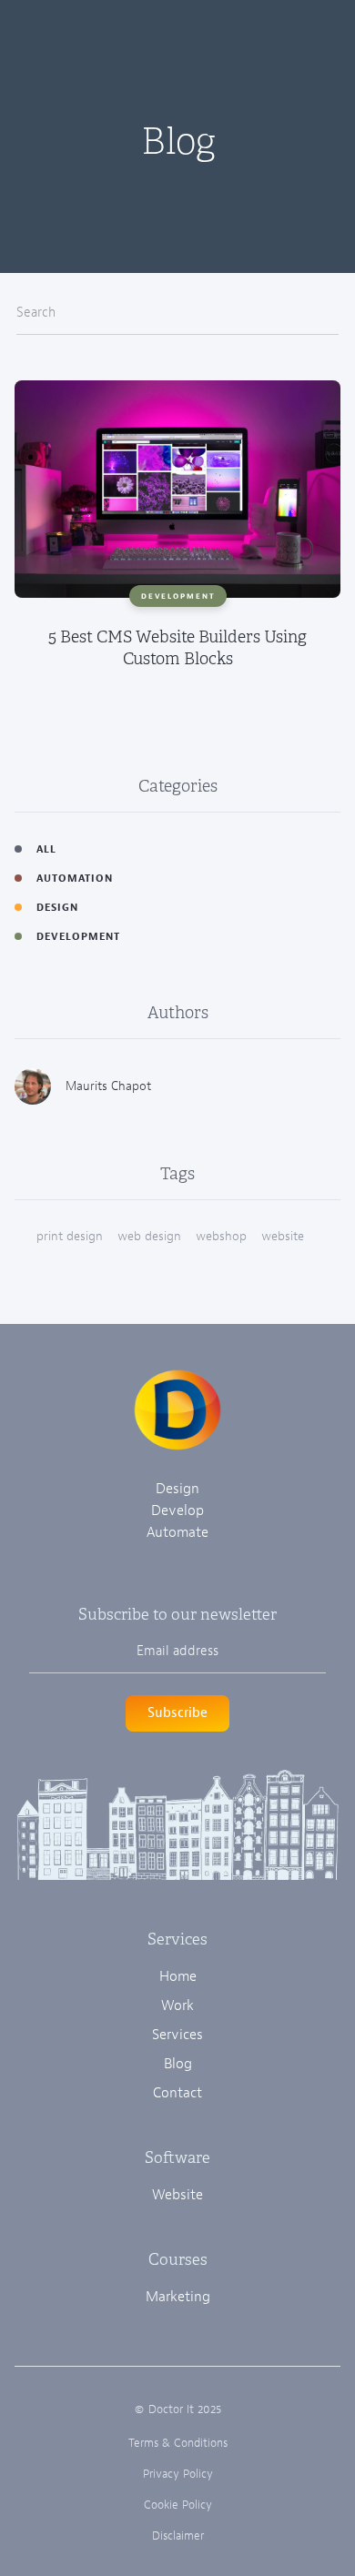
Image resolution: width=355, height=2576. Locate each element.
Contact (177, 2093)
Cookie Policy (178, 2505)
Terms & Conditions (178, 2443)
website (283, 1236)
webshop (221, 1236)
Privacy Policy (178, 2474)
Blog (178, 2064)
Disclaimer (178, 2536)
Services (177, 2035)
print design (70, 1236)
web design (149, 1236)
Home (178, 1976)
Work (177, 2005)
